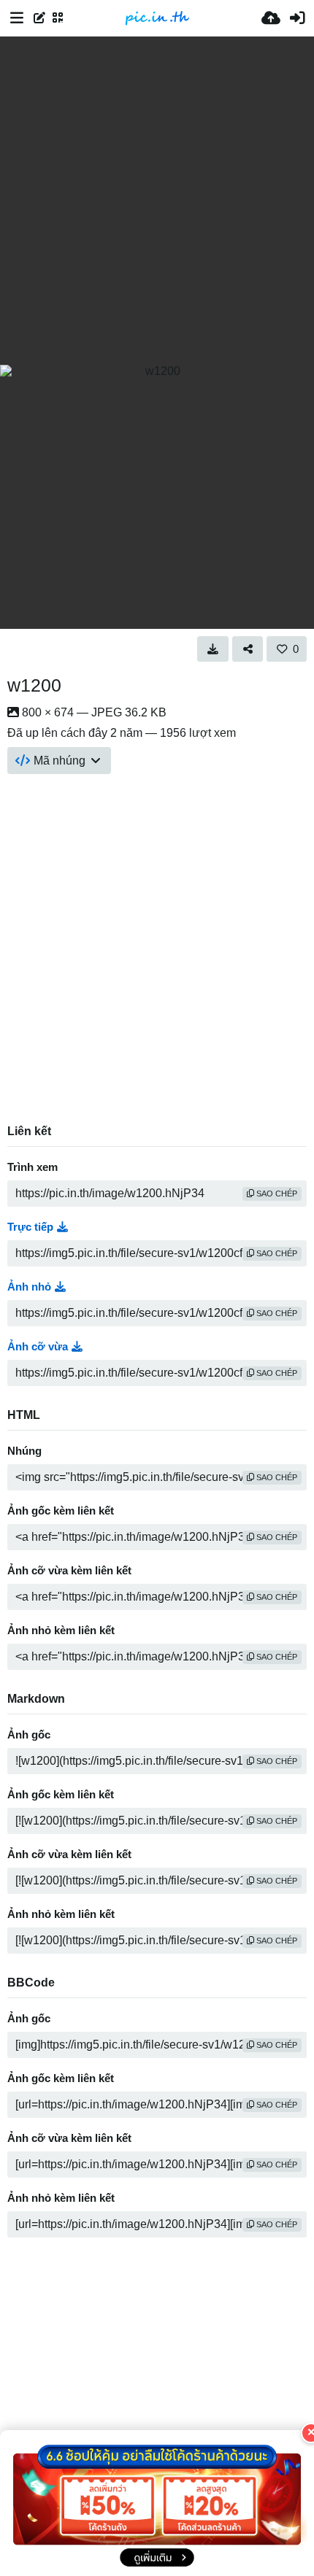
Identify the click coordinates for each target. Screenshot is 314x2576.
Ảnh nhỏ (29, 1287)
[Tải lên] (271, 18)
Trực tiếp (30, 1227)
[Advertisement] (157, 201)
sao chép (276, 1194)
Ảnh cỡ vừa (38, 1347)
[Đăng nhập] (297, 18)
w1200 (34, 685)
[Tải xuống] (213, 649)
